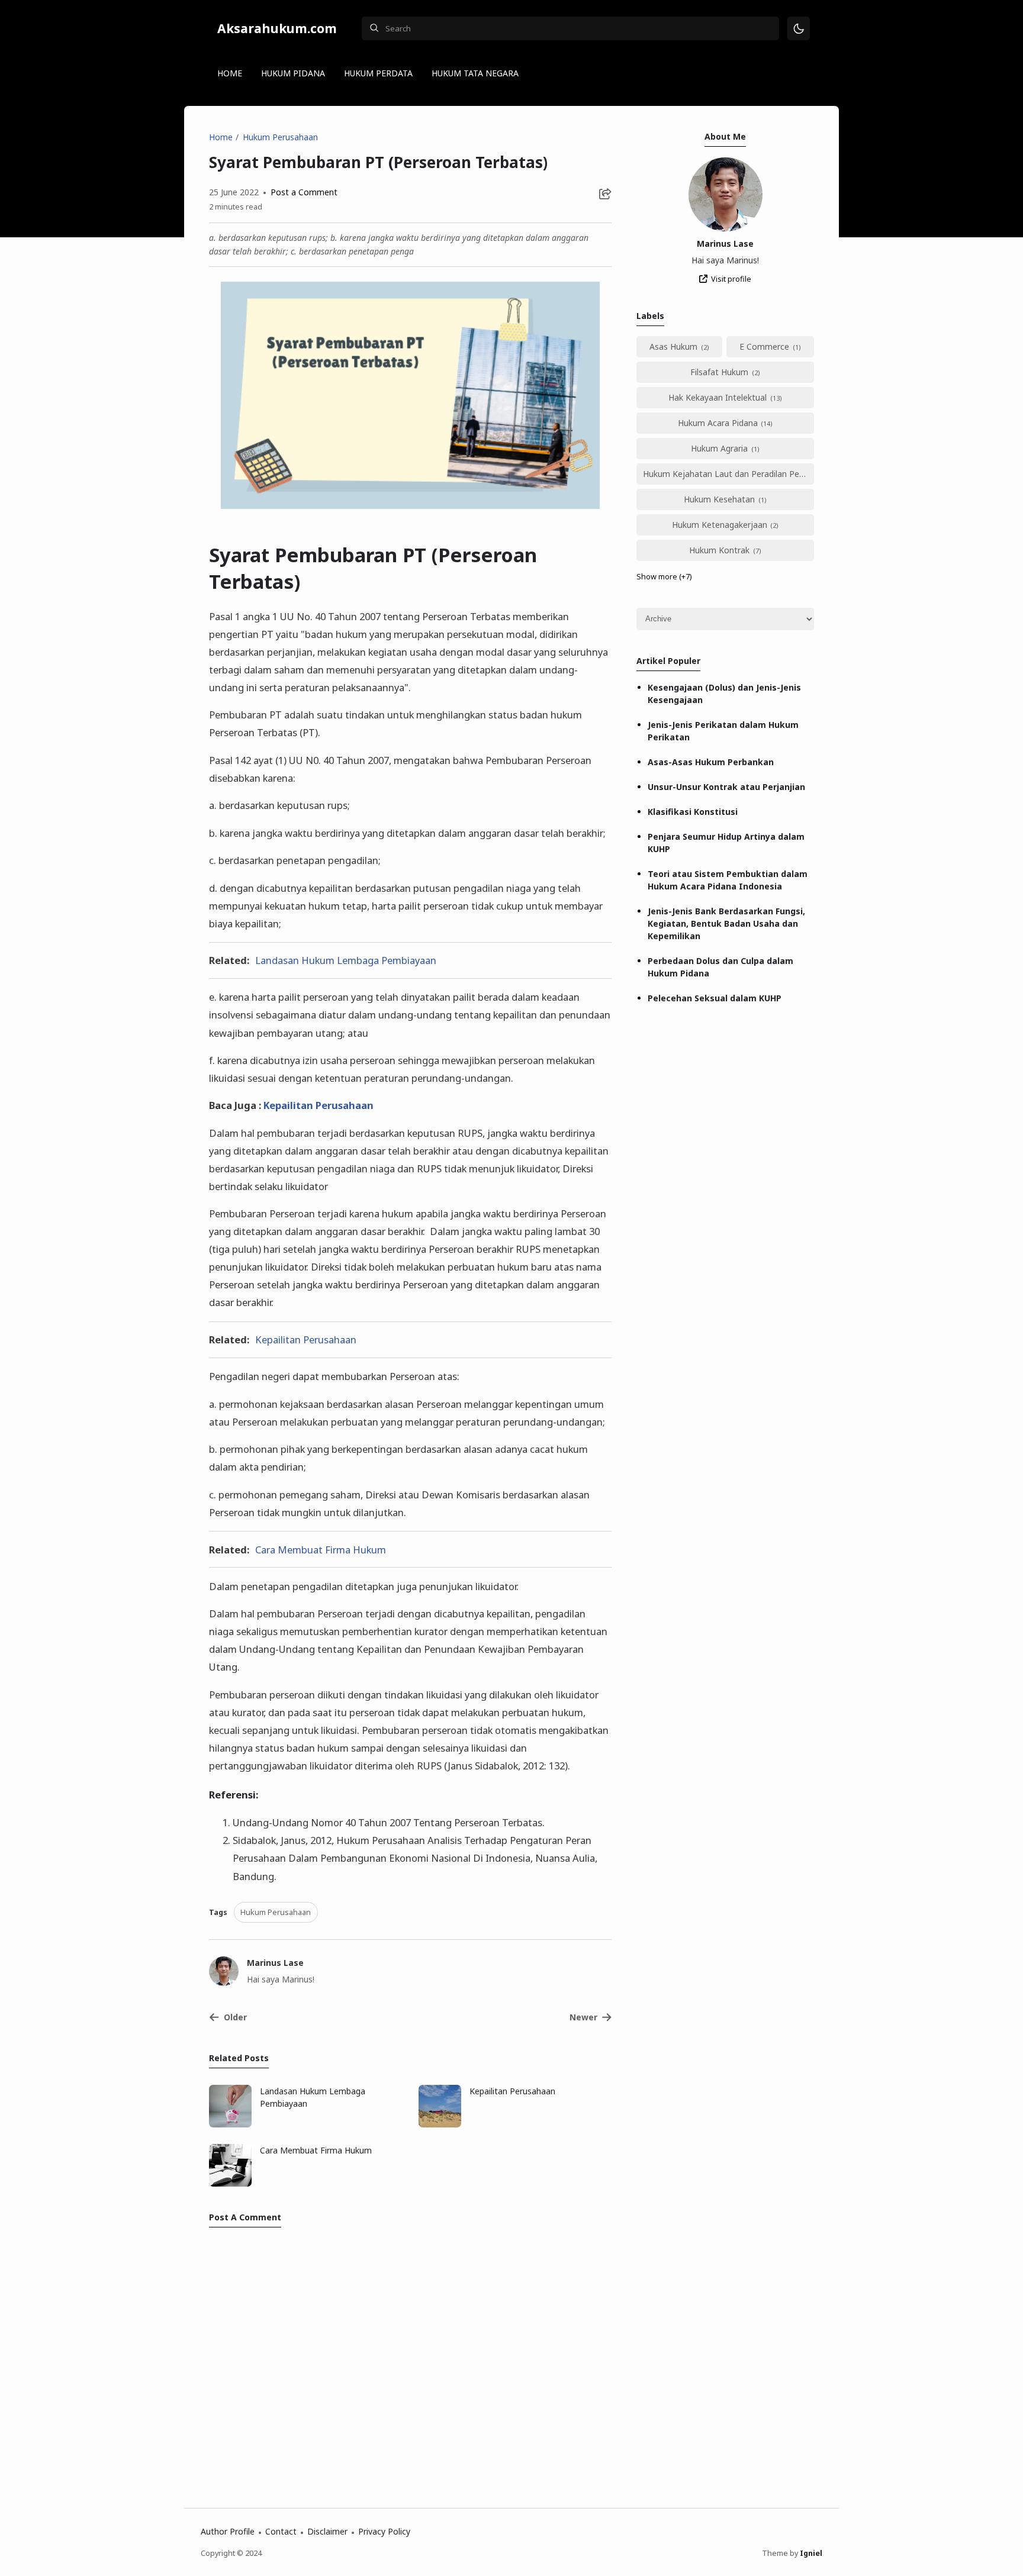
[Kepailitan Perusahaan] (440, 2124)
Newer (583, 2017)
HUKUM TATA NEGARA (475, 73)
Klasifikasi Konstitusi (693, 812)
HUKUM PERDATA (378, 73)
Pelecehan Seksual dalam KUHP (715, 998)
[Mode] (799, 29)
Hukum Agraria (719, 448)
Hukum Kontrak (719, 550)
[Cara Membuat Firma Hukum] (230, 2183)
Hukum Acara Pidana (718, 423)
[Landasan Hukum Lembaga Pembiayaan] (230, 2124)
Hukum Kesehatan (719, 499)
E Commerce (764, 346)
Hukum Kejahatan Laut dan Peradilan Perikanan (728, 474)
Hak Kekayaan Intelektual (718, 397)
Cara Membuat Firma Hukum (321, 1550)
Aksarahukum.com (277, 28)
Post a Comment (303, 192)
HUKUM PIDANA (293, 73)
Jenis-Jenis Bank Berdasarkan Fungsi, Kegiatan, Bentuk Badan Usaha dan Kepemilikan (726, 923)
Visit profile (731, 279)
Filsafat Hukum (719, 372)
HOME (230, 73)
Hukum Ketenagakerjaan (720, 525)
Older (235, 2017)
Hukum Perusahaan (276, 1912)
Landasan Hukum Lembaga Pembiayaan (346, 960)
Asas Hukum (673, 346)
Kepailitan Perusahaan (319, 1105)
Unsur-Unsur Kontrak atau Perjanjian (726, 787)
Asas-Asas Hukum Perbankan (711, 762)
